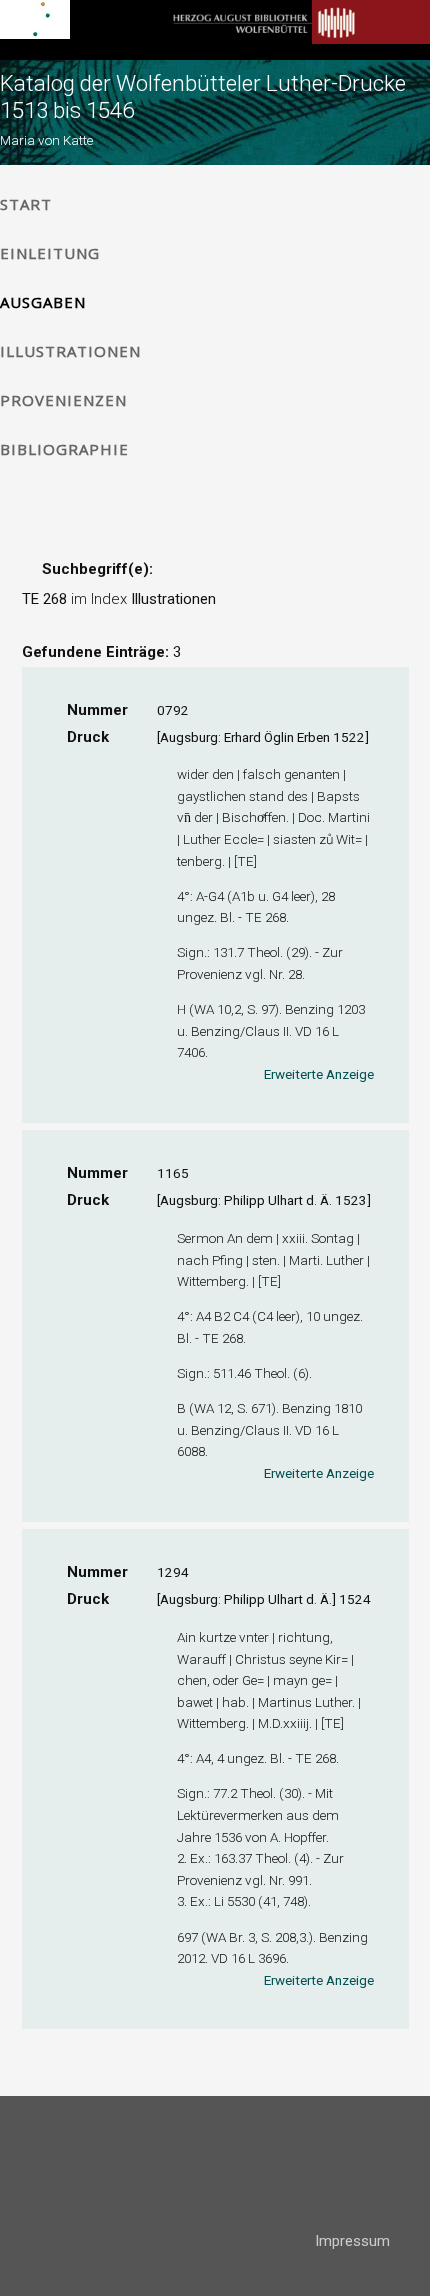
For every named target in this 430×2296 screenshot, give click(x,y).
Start (26, 204)
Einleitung (50, 253)
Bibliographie (64, 449)
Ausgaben (43, 302)
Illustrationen (70, 351)
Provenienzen (63, 400)
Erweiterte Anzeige (319, 1074)
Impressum (352, 2241)
